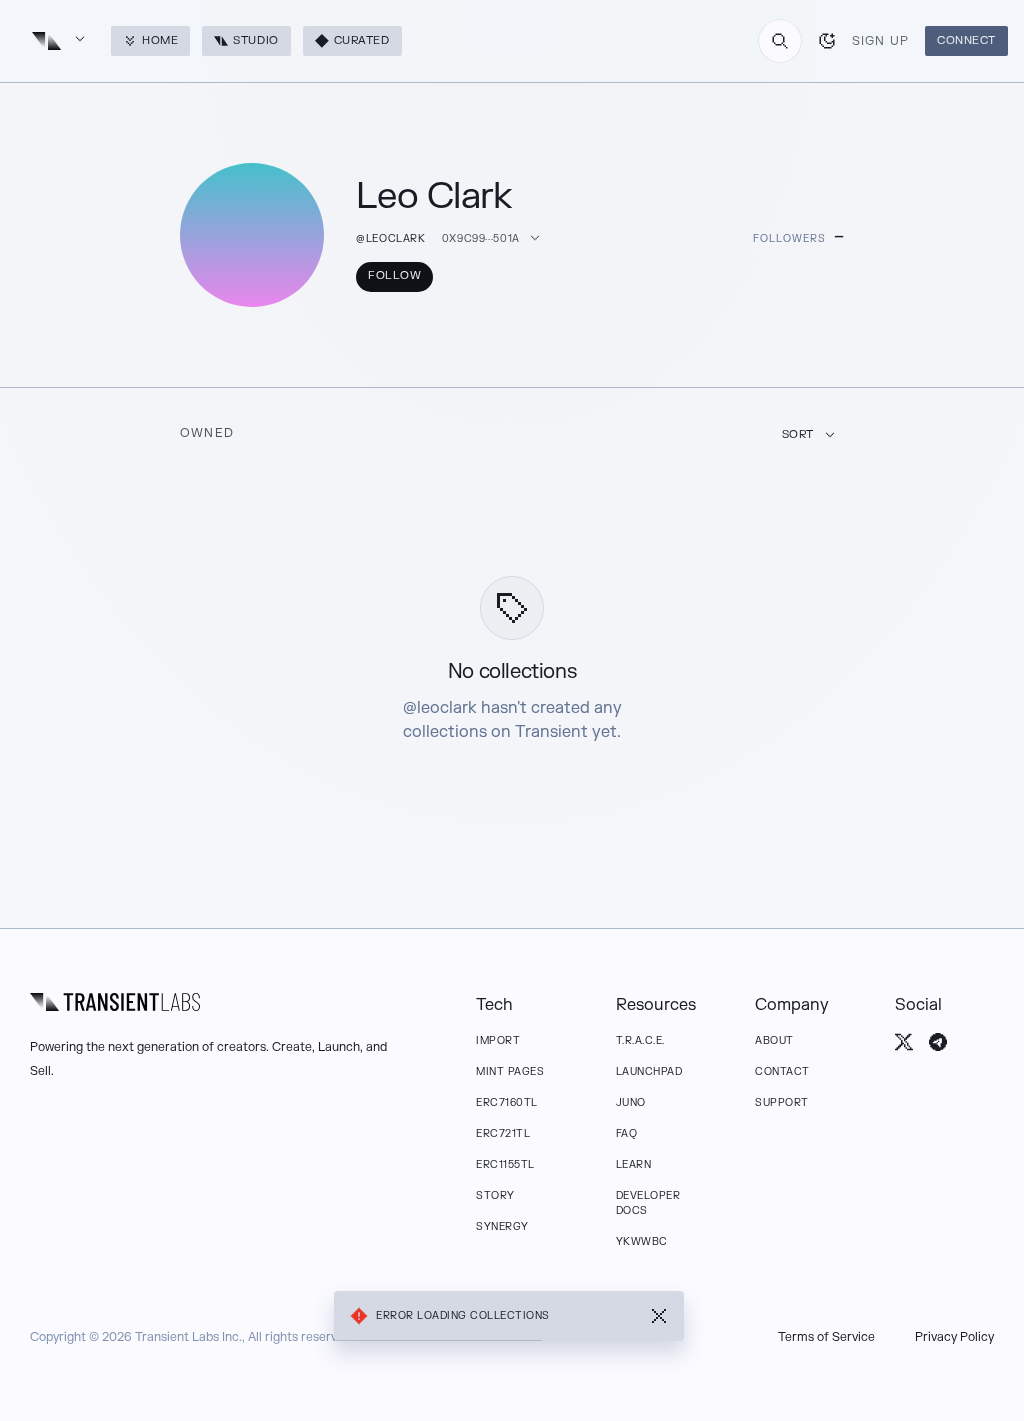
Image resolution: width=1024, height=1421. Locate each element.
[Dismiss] (659, 1316)
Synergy (502, 1226)
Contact (782, 1071)
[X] (904, 1042)
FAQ (627, 1133)
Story (495, 1195)
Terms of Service (826, 1337)
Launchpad (649, 1071)
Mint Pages (510, 1071)
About (774, 1040)
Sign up (880, 41)
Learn (634, 1164)
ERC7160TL (507, 1102)
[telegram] (938, 1042)
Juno (631, 1102)
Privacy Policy (954, 1337)
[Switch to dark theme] (827, 41)
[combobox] (780, 41)
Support (782, 1102)
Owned (207, 433)
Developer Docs (648, 1203)
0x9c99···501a (481, 238)
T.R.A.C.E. (640, 1040)
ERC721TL (503, 1133)
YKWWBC (642, 1241)
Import (498, 1040)
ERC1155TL (505, 1164)
